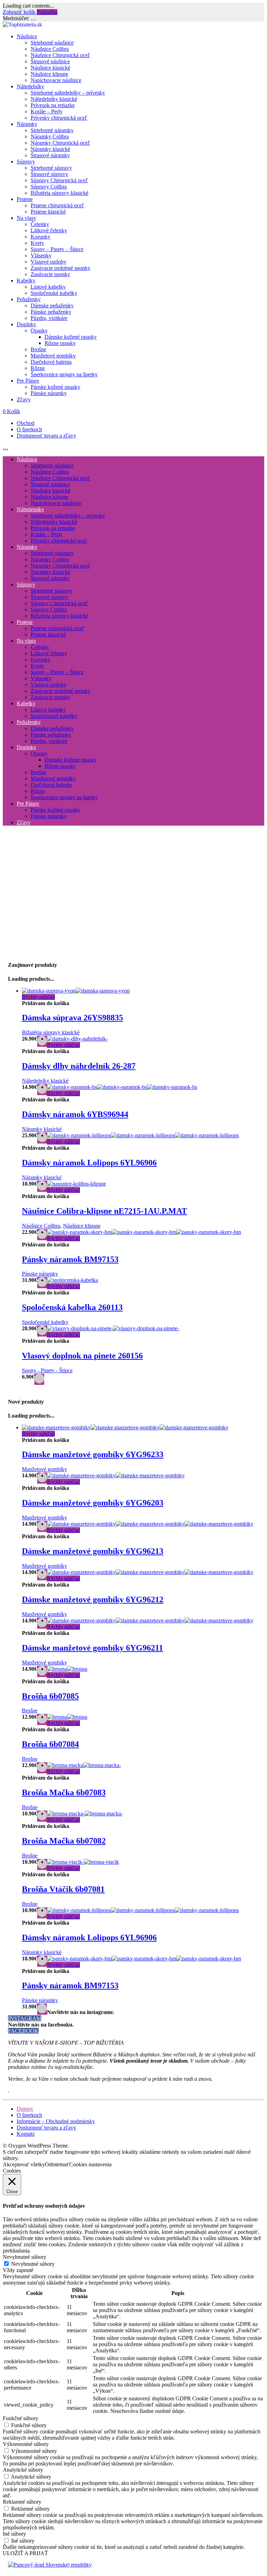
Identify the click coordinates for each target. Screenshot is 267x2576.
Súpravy (26, 162)
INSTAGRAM (25, 2018)
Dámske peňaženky (52, 306)
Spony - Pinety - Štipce (47, 1370)
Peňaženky (29, 299)
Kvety (37, 243)
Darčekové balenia (51, 362)
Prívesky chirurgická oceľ (59, 118)
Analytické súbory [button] (23, 2470)
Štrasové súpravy (49, 174)
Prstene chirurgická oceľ (57, 205)
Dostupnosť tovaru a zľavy (46, 436)
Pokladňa (47, 12)
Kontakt (26, 2134)
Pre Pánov (28, 381)
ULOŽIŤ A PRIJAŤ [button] (25, 2553)
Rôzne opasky (60, 343)
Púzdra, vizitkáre (49, 318)
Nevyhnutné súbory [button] (25, 2257)
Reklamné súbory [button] (22, 2502)
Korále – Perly (47, 111)
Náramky (27, 124)
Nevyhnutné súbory (33, 2264)
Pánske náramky (49, 393)
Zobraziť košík (20, 12)
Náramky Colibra (50, 137)
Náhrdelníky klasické (54, 99)
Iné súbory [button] (14, 2534)
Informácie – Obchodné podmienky (56, 2121)
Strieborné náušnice (52, 43)
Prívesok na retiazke (53, 105)
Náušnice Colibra (50, 49)
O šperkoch (29, 429)
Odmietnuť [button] (57, 2164)
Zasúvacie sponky (50, 274)
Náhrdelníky (30, 86)
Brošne (38, 349)
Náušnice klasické (50, 68)
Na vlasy (26, 218)
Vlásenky (41, 255)
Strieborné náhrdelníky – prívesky (68, 93)
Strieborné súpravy (51, 168)
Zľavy (24, 399)
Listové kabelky (48, 287)
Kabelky (26, 280)
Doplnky (26, 324)
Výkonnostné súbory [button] (26, 2444)
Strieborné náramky (52, 130)
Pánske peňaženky (51, 312)
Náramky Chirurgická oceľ (60, 143)
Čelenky (40, 224)
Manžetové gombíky (53, 356)
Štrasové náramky (50, 155)
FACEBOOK (23, 2031)
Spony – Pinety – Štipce (57, 249)
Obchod (26, 423)
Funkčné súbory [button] (21, 2418)
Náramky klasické (50, 149)
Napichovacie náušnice (56, 80)
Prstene (25, 199)
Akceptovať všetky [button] (24, 2164)
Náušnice (27, 36)
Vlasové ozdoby (48, 262)
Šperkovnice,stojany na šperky (64, 374)
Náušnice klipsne (49, 74)
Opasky (39, 331)
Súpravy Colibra (49, 187)
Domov (25, 2109)
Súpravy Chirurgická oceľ (59, 180)
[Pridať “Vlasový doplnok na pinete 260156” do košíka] (39, 1379)
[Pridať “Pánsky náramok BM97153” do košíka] (42, 2009)
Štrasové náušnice (50, 61)
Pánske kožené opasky (55, 387)
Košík (11, 411)
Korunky (41, 237)
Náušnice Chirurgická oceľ (60, 55)
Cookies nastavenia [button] (90, 2164)
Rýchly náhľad (38, 997)
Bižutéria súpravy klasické (59, 193)
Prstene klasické (48, 212)
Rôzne (38, 368)
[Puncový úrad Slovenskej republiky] (50, 2565)
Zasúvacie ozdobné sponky (60, 268)
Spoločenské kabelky (54, 293)
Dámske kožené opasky (71, 337)
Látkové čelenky (49, 230)
